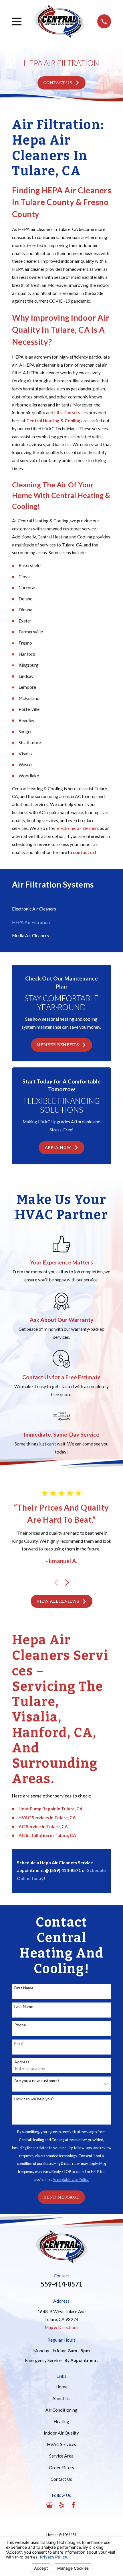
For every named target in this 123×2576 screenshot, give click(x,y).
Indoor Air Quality (61, 2433)
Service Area (61, 2456)
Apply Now (58, 1147)
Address (22, 2062)
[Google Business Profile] (49, 2505)
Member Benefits (58, 1045)
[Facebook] (74, 2505)
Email (19, 2044)
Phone (20, 2025)
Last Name (24, 2007)
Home (61, 2387)
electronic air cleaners (78, 828)
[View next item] (67, 1583)
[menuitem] (62, 909)
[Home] (59, 21)
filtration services (71, 413)
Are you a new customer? (37, 2081)
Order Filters (61, 2468)
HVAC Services (61, 2444)
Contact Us (58, 83)
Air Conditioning (61, 2410)
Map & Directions (61, 2327)
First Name (24, 1988)
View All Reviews (58, 1601)
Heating (61, 2421)
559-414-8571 (61, 2284)
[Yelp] (61, 2505)
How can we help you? (34, 2099)
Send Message (61, 2197)
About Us (61, 2398)
